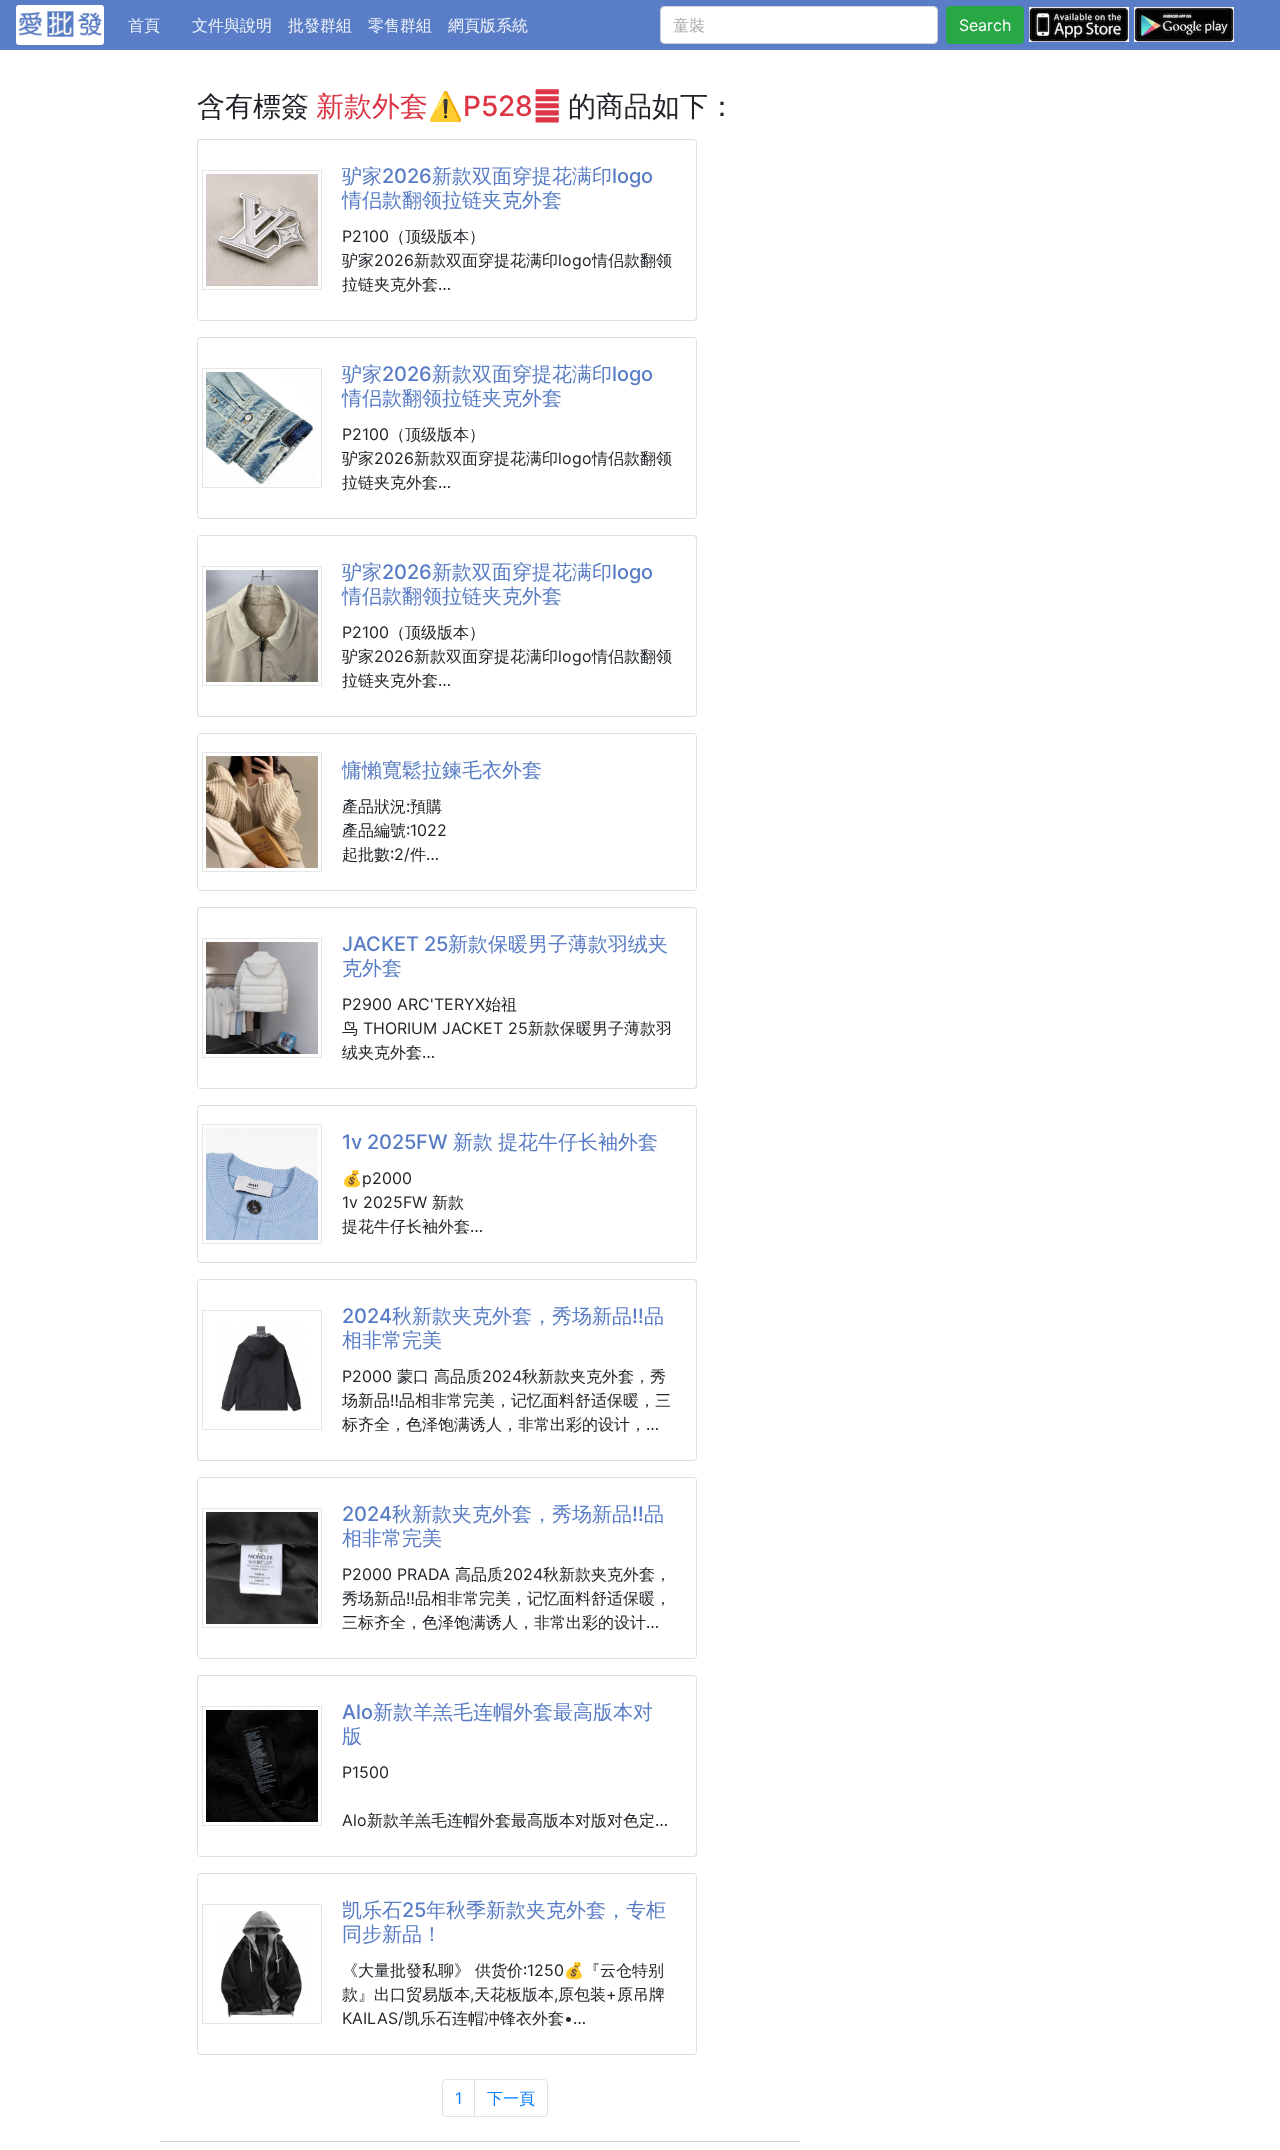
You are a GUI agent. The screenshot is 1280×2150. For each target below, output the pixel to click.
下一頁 (511, 2098)
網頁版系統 (488, 25)
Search (985, 25)
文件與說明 (232, 25)
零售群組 (400, 25)
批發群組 (320, 25)
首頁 (156, 24)
